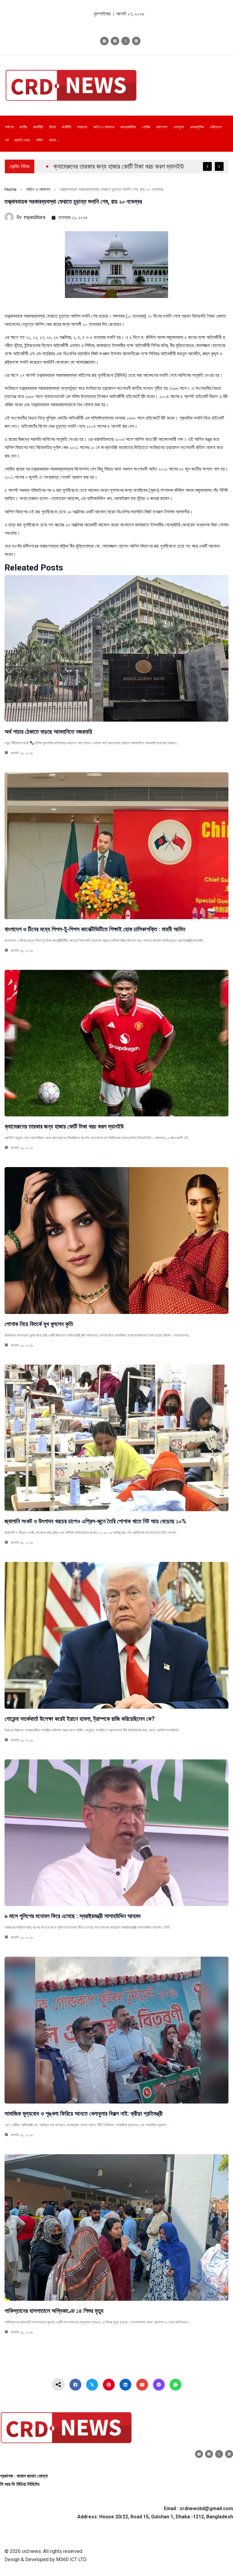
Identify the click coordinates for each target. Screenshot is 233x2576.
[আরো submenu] (58, 140)
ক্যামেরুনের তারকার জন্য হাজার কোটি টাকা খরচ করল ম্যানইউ (64, 1126)
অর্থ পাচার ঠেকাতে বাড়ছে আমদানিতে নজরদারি (48, 732)
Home (11, 189)
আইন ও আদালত (38, 189)
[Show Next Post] (219, 166)
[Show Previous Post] (207, 166)
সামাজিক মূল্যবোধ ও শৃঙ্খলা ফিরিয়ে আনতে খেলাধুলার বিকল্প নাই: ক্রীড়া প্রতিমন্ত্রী (84, 2114)
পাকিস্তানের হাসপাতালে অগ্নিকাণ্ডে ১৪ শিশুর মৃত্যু (54, 2311)
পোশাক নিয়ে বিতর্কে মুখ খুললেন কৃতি (39, 1324)
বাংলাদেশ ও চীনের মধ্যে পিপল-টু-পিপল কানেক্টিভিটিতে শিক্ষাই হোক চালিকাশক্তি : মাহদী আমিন (95, 929)
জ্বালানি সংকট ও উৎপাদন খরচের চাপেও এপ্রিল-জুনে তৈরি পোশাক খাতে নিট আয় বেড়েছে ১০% (95, 1521)
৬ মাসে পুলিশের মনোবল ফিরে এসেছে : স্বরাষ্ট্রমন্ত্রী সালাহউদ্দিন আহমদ (73, 1916)
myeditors (35, 217)
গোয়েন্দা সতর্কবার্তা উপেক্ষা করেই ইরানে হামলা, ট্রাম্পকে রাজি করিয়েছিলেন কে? (80, 1719)
